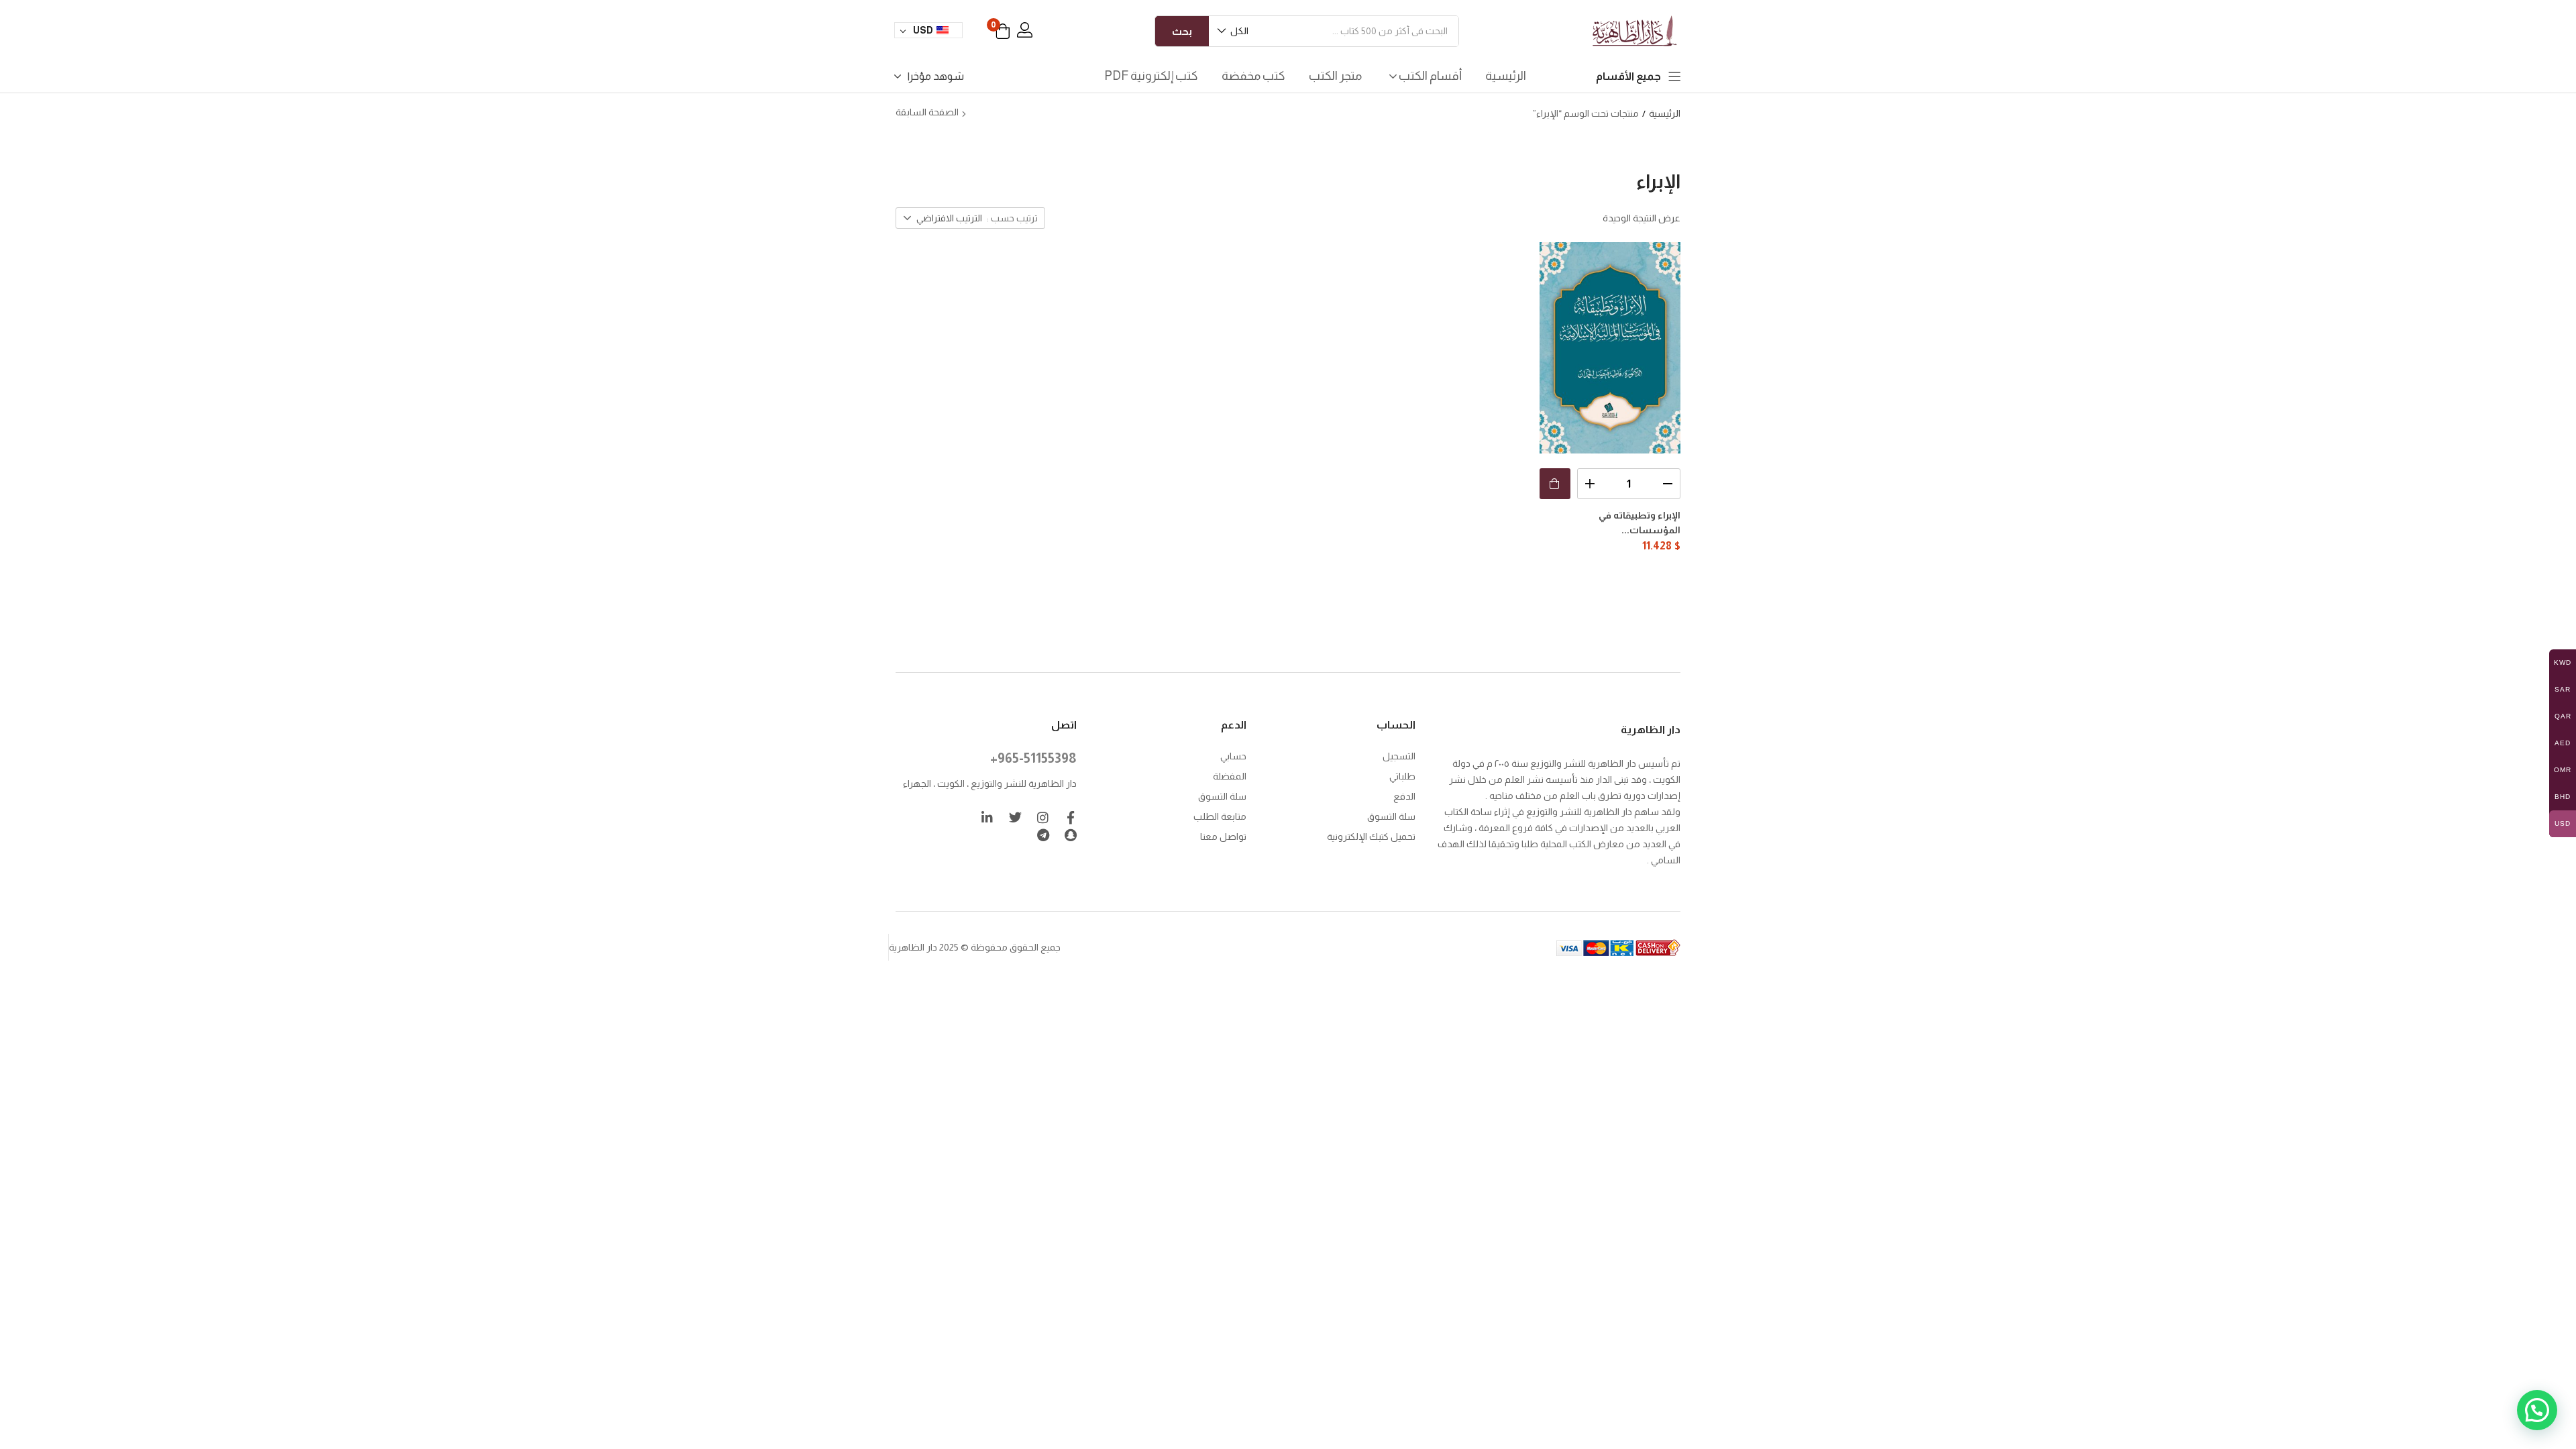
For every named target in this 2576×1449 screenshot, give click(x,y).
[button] (1234, 31)
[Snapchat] (1070, 835)
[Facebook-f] (1070, 817)
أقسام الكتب (1429, 76)
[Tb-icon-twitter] (1015, 817)
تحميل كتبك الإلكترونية (1371, 837)
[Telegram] (1043, 835)
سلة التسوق (1391, 816)
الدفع (1404, 796)
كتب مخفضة (1253, 76)
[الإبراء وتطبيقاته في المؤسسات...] (1610, 348)
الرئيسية (1506, 76)
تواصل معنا (1223, 837)
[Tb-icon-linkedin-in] (988, 817)
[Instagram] (1043, 817)
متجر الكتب (1335, 76)
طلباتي (1402, 776)
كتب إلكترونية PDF (1151, 76)
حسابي (1233, 756)
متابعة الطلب (1220, 816)
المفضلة (1230, 776)
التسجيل (1399, 756)
